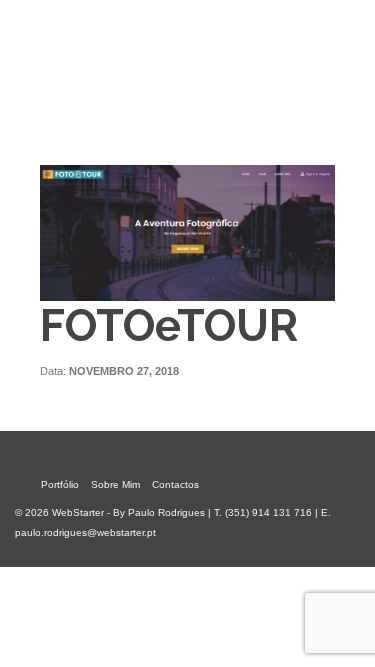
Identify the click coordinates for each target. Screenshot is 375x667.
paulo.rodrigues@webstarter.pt (85, 532)
